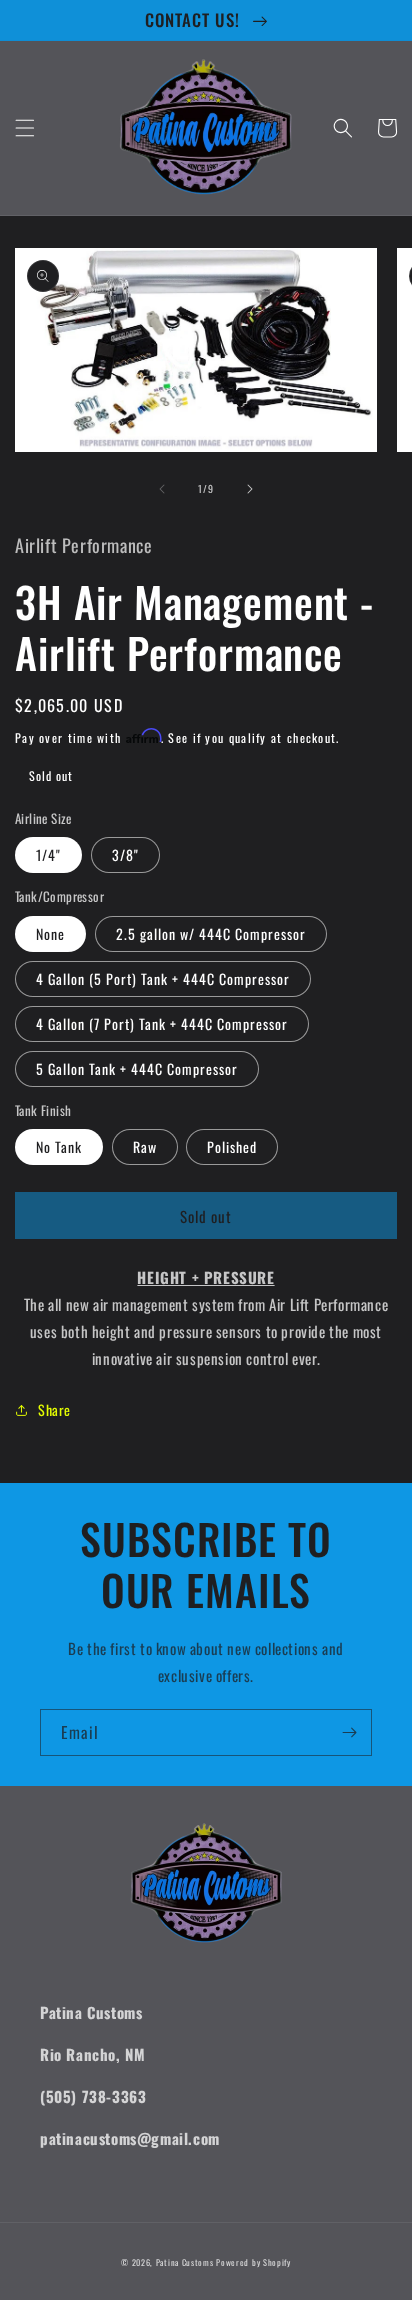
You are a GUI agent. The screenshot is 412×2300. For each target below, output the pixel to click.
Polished (232, 1146)
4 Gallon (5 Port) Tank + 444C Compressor (163, 978)
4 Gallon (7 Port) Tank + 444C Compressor (162, 1023)
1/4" (48, 854)
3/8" (125, 854)
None (50, 933)
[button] (25, 128)
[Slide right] (250, 489)
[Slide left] (162, 489)
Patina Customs (185, 2262)
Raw (145, 1146)
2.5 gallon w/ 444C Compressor (211, 933)
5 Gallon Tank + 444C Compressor (137, 1068)
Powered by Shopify (253, 2262)
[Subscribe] (349, 1732)
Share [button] (54, 1409)
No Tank (59, 1146)
